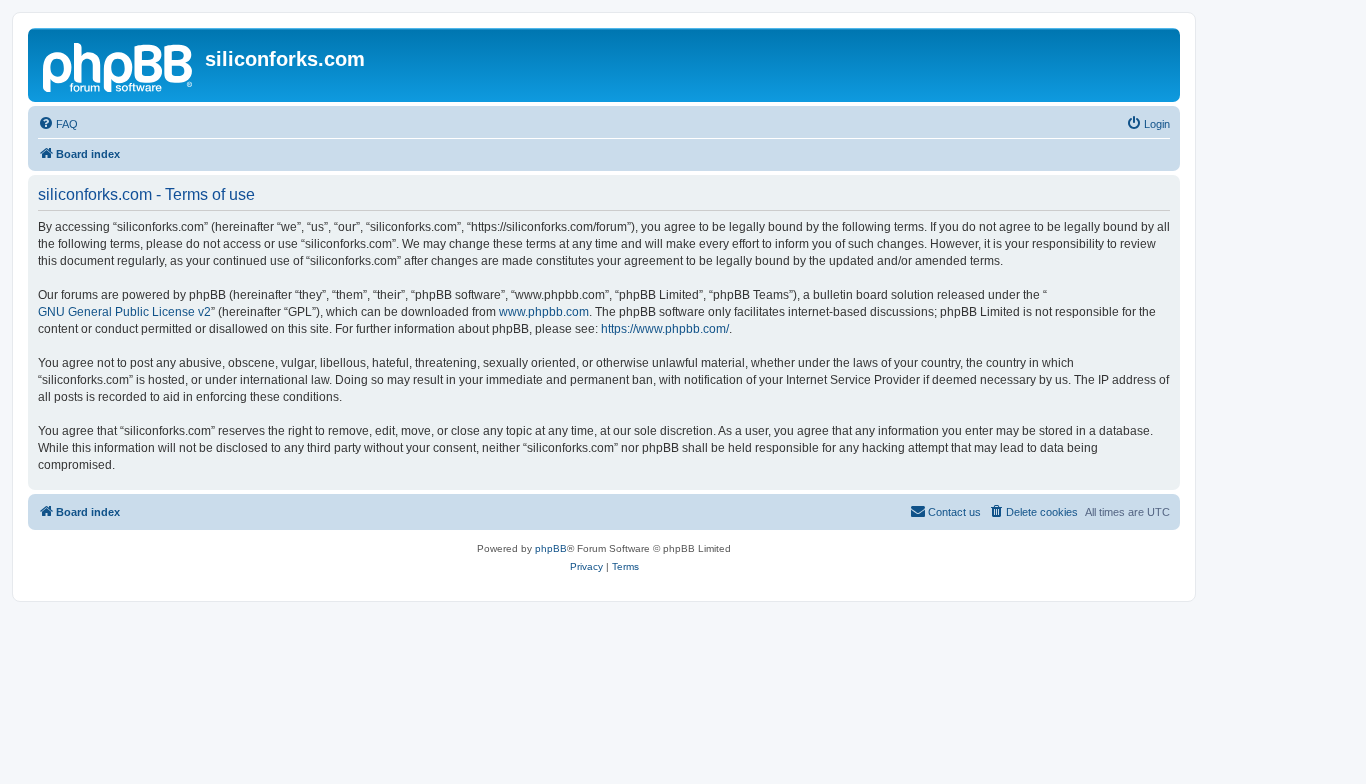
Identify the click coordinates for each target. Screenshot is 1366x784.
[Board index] (119, 65)
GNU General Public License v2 (124, 312)
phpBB (551, 548)
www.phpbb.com (544, 312)
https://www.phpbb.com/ (665, 329)
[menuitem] (58, 124)
